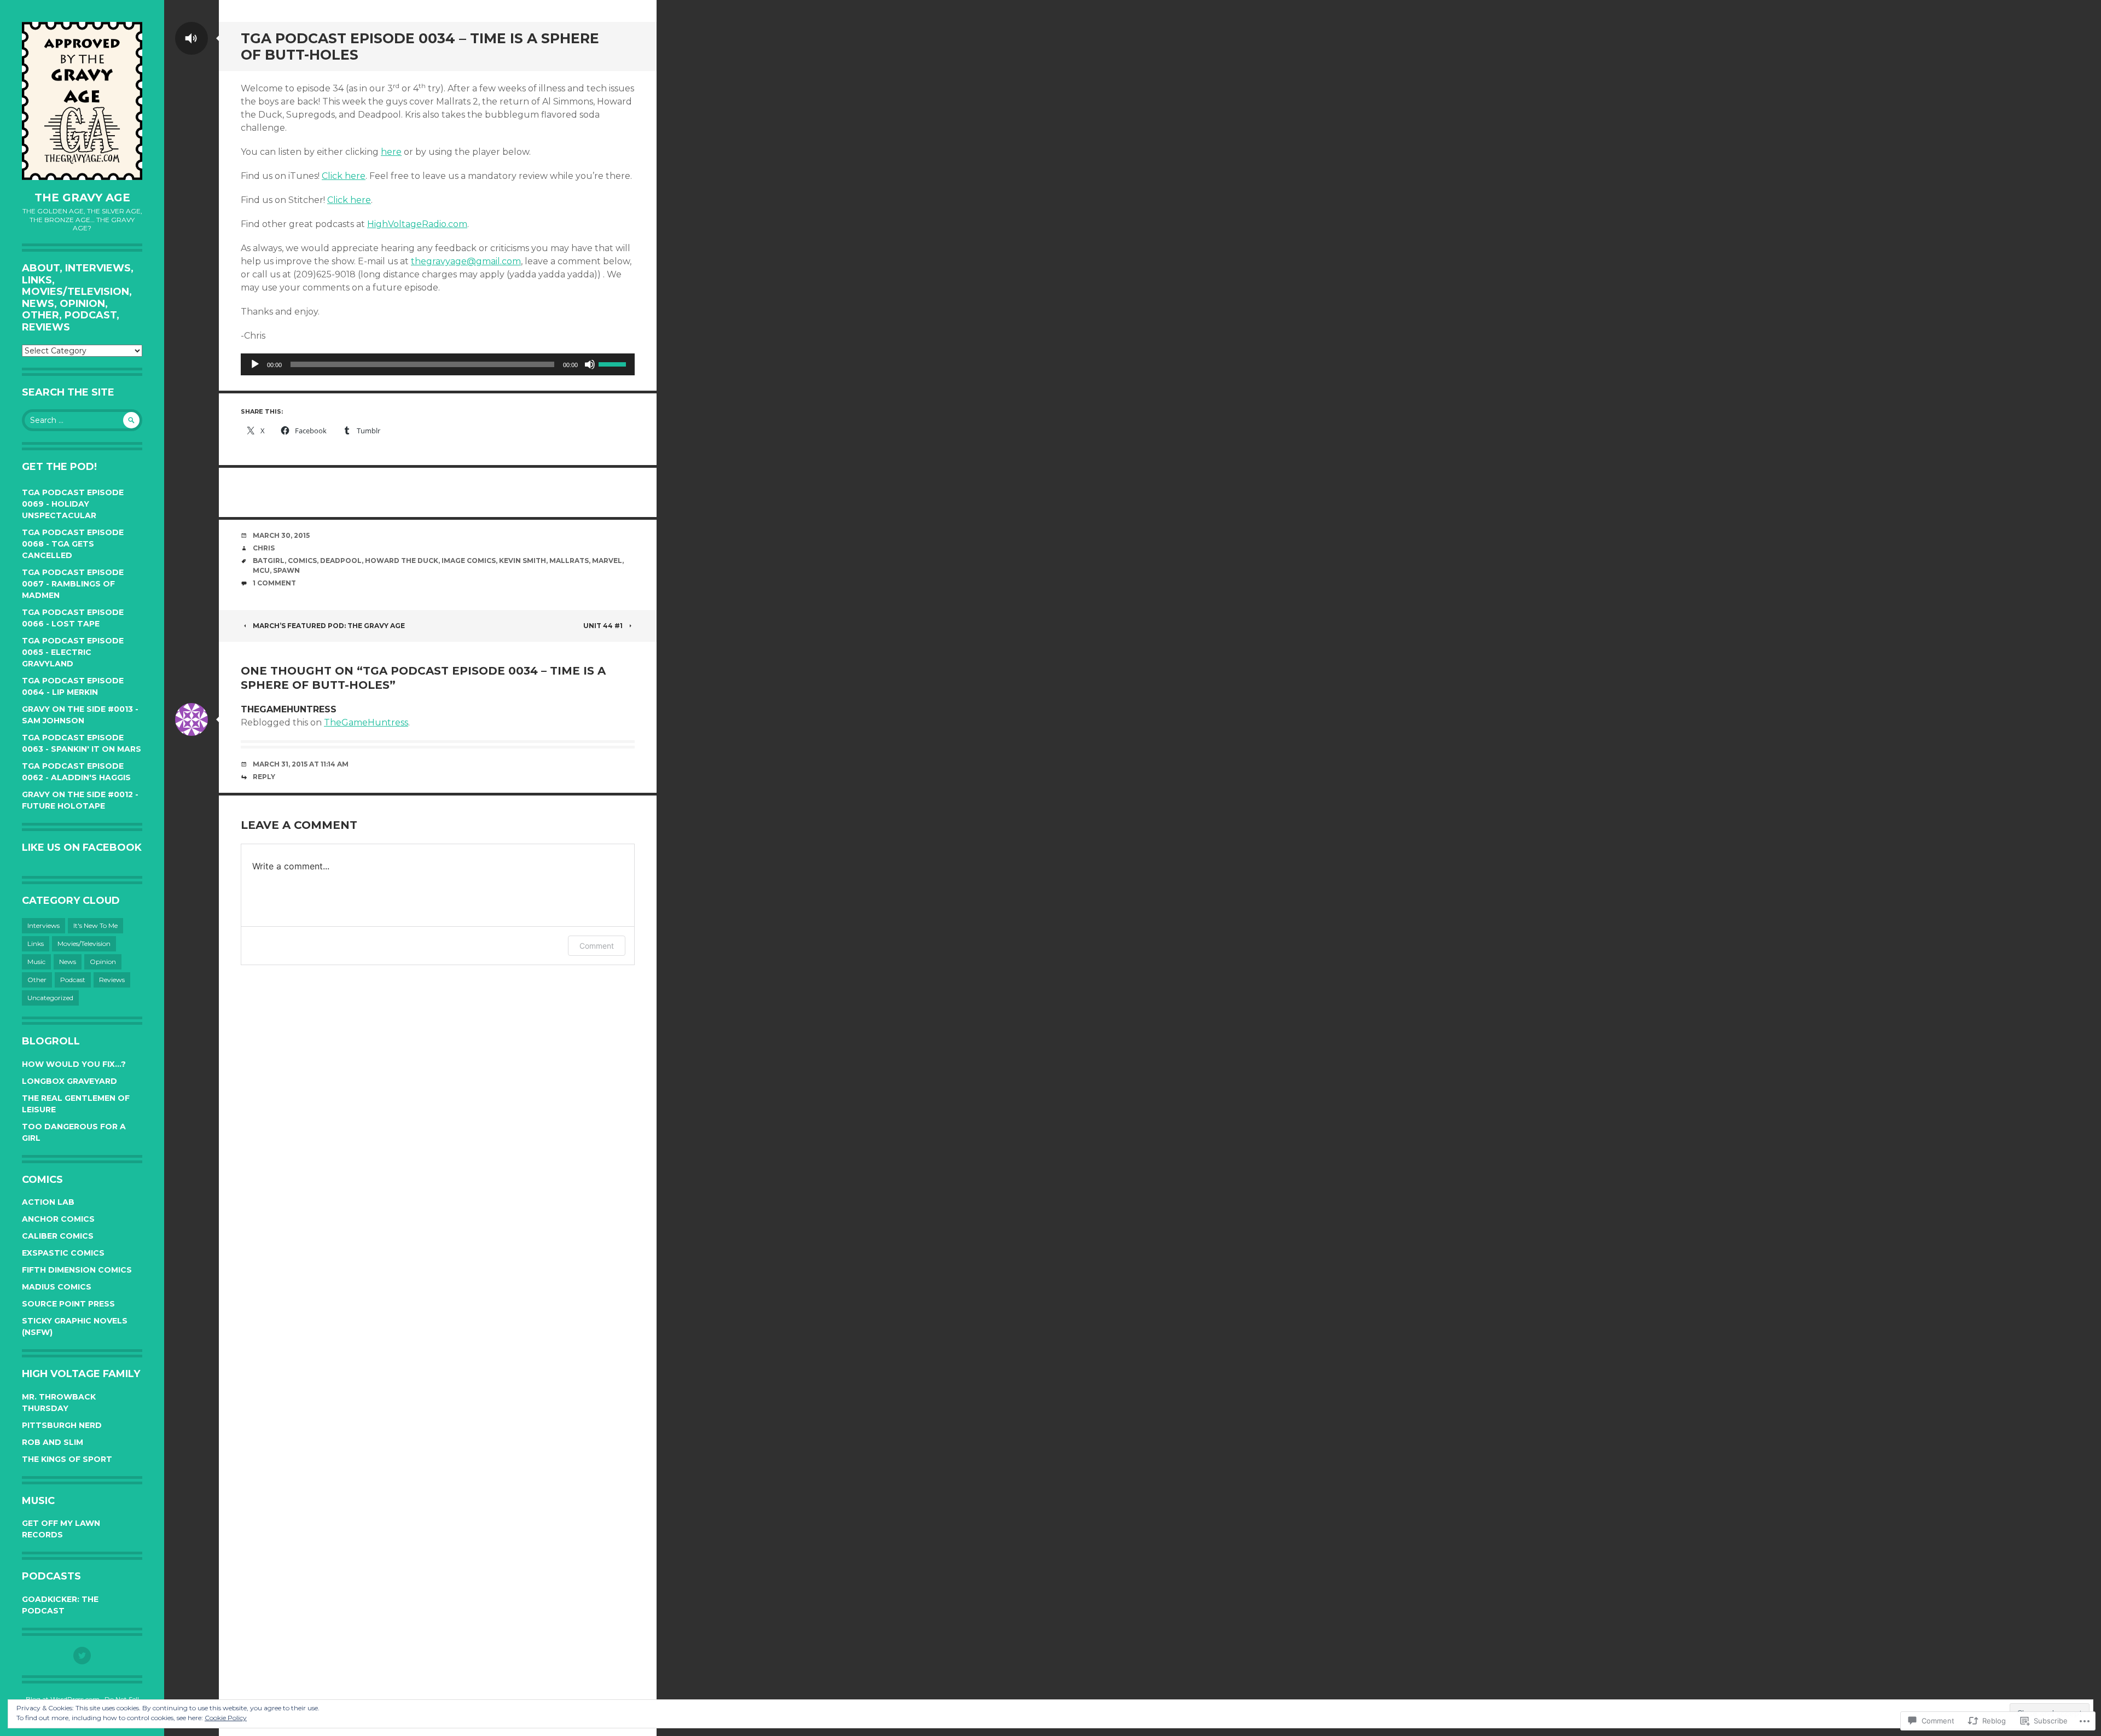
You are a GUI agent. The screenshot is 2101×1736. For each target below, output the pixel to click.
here (391, 152)
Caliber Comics (58, 1236)
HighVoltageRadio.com (417, 224)
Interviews (43, 925)
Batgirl (269, 561)
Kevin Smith (523, 561)
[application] (438, 364)
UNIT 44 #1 (603, 626)
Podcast (73, 980)
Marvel (607, 561)
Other (37, 980)
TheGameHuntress (366, 722)
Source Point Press (68, 1304)
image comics (469, 561)
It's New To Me (95, 925)
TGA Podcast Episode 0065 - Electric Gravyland (73, 652)
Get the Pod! (59, 467)
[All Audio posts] (191, 38)
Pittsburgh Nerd (62, 1425)
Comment (597, 946)
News (68, 962)
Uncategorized (50, 998)
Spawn (286, 570)
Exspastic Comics (63, 1253)
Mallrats (569, 561)
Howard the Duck (402, 561)
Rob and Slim (53, 1442)
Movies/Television (84, 944)
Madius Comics (57, 1287)
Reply (264, 777)
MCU (261, 570)
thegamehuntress (289, 709)
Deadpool (341, 561)
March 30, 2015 (281, 535)
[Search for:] (82, 420)
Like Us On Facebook (82, 847)
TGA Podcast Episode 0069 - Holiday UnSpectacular (73, 504)
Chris (264, 548)
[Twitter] (82, 1656)
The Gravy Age (82, 198)
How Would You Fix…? (74, 1064)
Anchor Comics (58, 1219)
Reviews (112, 980)
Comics (302, 561)
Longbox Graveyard (69, 1081)
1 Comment (274, 583)
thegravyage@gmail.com (466, 261)
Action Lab (48, 1202)
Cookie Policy (226, 1718)
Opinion (103, 962)
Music (36, 962)
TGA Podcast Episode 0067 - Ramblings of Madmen (73, 584)
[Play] (255, 364)
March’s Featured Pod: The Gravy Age (329, 626)
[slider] (614, 363)
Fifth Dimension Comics (77, 1270)
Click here (344, 176)
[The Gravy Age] (82, 101)
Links (36, 944)
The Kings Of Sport (67, 1459)
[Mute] (590, 364)
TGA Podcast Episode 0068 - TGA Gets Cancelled (73, 544)
